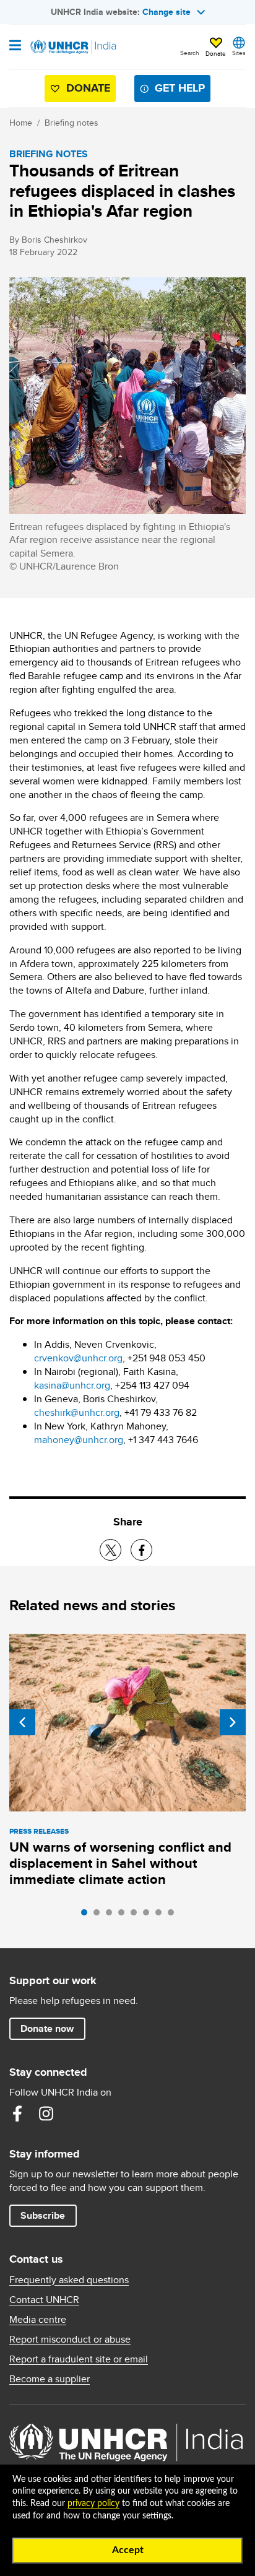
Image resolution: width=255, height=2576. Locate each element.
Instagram (46, 2114)
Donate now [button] (47, 2028)
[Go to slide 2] (100, 1915)
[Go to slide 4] (124, 1915)
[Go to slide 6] (149, 1915)
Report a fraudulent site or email (79, 2359)
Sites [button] (239, 53)
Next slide (233, 1722)
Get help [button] (180, 88)
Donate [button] (216, 53)
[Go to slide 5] (137, 1915)
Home (21, 123)
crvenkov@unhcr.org (78, 1358)
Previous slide (22, 1722)
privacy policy (93, 2504)
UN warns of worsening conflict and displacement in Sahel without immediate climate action (120, 1863)
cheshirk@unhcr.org (77, 1412)
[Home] (72, 47)
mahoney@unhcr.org (79, 1440)
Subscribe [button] (43, 2215)
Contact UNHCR (44, 2300)
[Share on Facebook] (141, 1550)
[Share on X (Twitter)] (110, 1550)
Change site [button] (166, 12)
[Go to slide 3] (112, 1915)
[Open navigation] (15, 46)
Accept (128, 2550)
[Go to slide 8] (174, 1915)
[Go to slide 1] (87, 1915)
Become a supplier (50, 2379)
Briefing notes (71, 123)
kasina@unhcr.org (72, 1385)
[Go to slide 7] (162, 1915)
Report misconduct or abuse (70, 2340)
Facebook (17, 2114)
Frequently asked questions (69, 2280)
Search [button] (190, 53)
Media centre (38, 2320)
